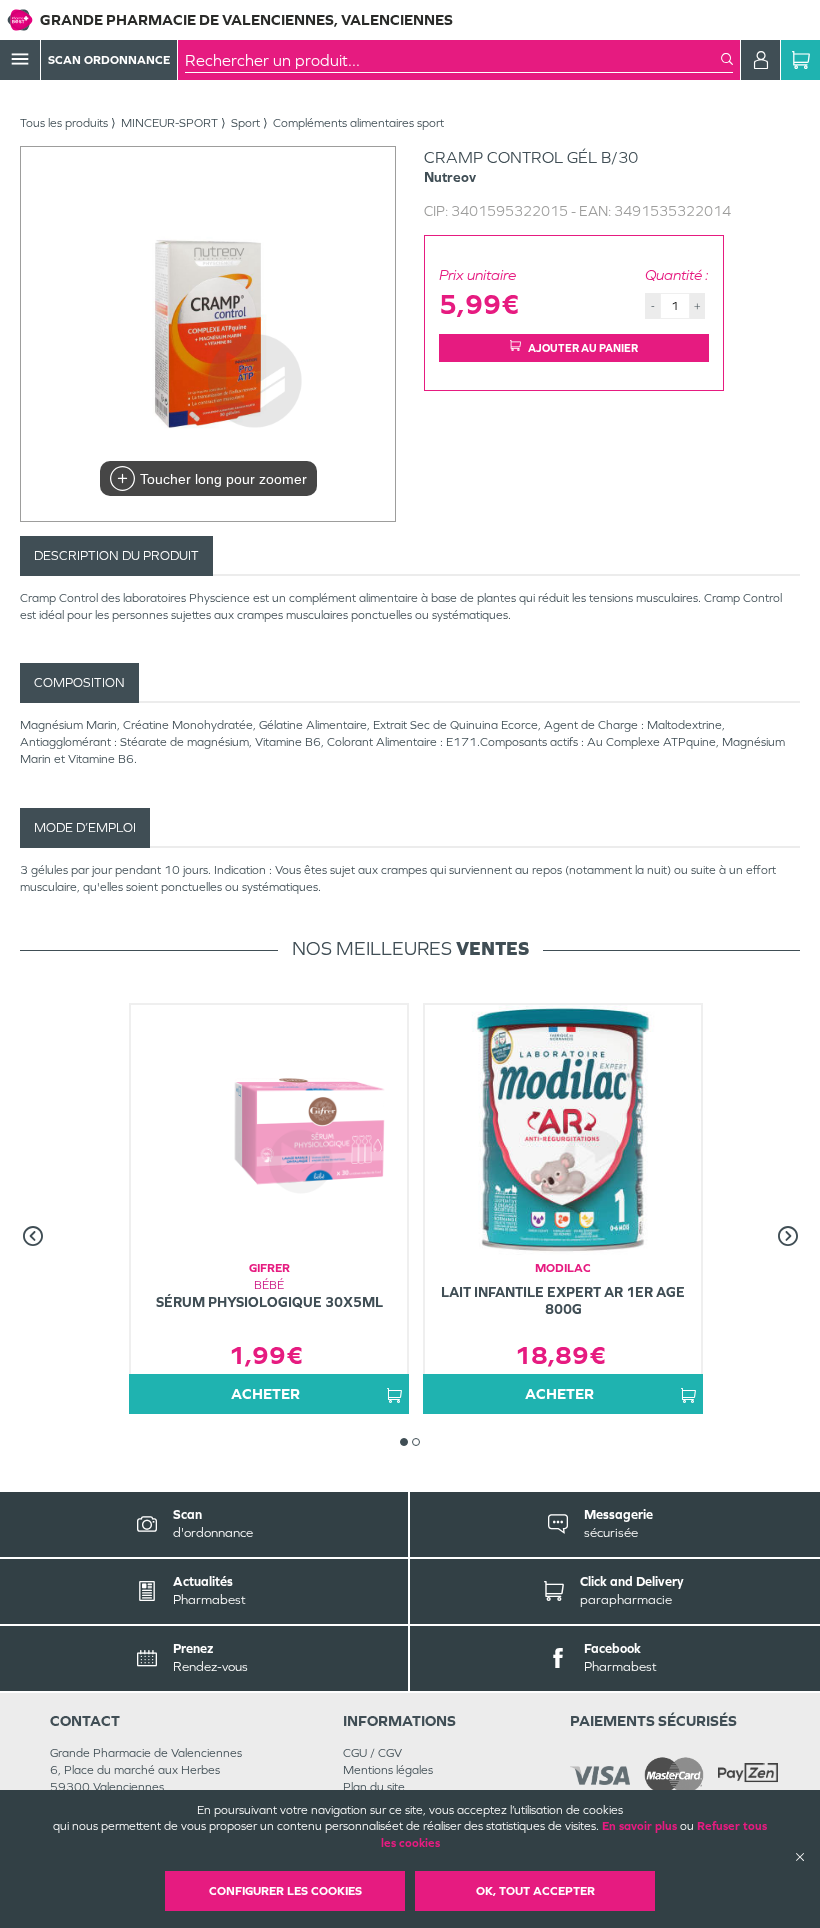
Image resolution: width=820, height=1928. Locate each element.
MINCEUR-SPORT (169, 123)
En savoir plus (639, 1826)
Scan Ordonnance (109, 60)
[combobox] (453, 60)
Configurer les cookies (285, 1891)
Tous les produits (64, 123)
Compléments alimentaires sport (358, 123)
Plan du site (374, 1787)
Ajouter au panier (583, 348)
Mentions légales (388, 1770)
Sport (245, 123)
